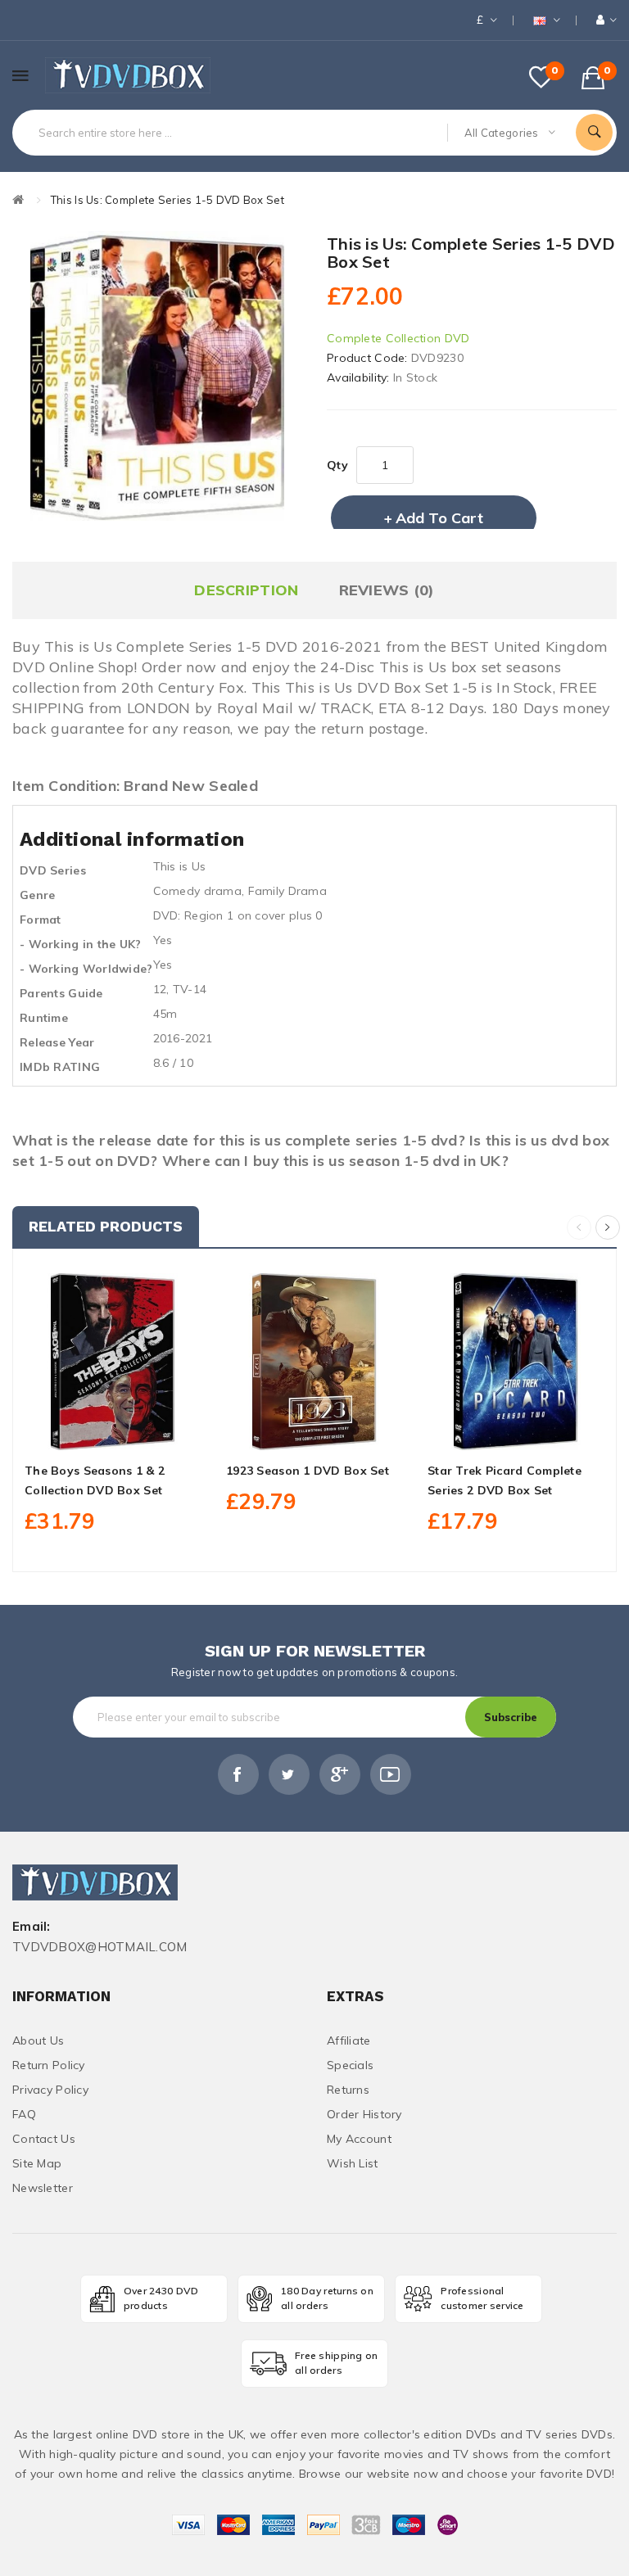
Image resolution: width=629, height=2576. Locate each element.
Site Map (37, 2163)
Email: (32, 1927)
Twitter (289, 1774)
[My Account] (606, 20)
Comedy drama (197, 891)
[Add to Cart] (77, 1431)
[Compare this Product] (149, 1431)
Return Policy (49, 2065)
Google (340, 1774)
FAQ (24, 2114)
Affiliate (349, 2040)
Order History (364, 2114)
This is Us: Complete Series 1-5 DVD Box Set (167, 200)
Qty (337, 465)
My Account (359, 2139)
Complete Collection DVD (398, 338)
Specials (350, 2065)
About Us (38, 2040)
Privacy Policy (50, 2090)
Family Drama (287, 891)
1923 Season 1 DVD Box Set (308, 1471)
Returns (348, 2090)
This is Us (180, 866)
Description (246, 590)
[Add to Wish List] (113, 1431)
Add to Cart (439, 518)
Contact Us (44, 2139)
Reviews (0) (387, 590)
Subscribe (511, 1717)
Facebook (238, 1774)
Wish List (353, 2163)
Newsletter (43, 2188)
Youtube (391, 1774)
